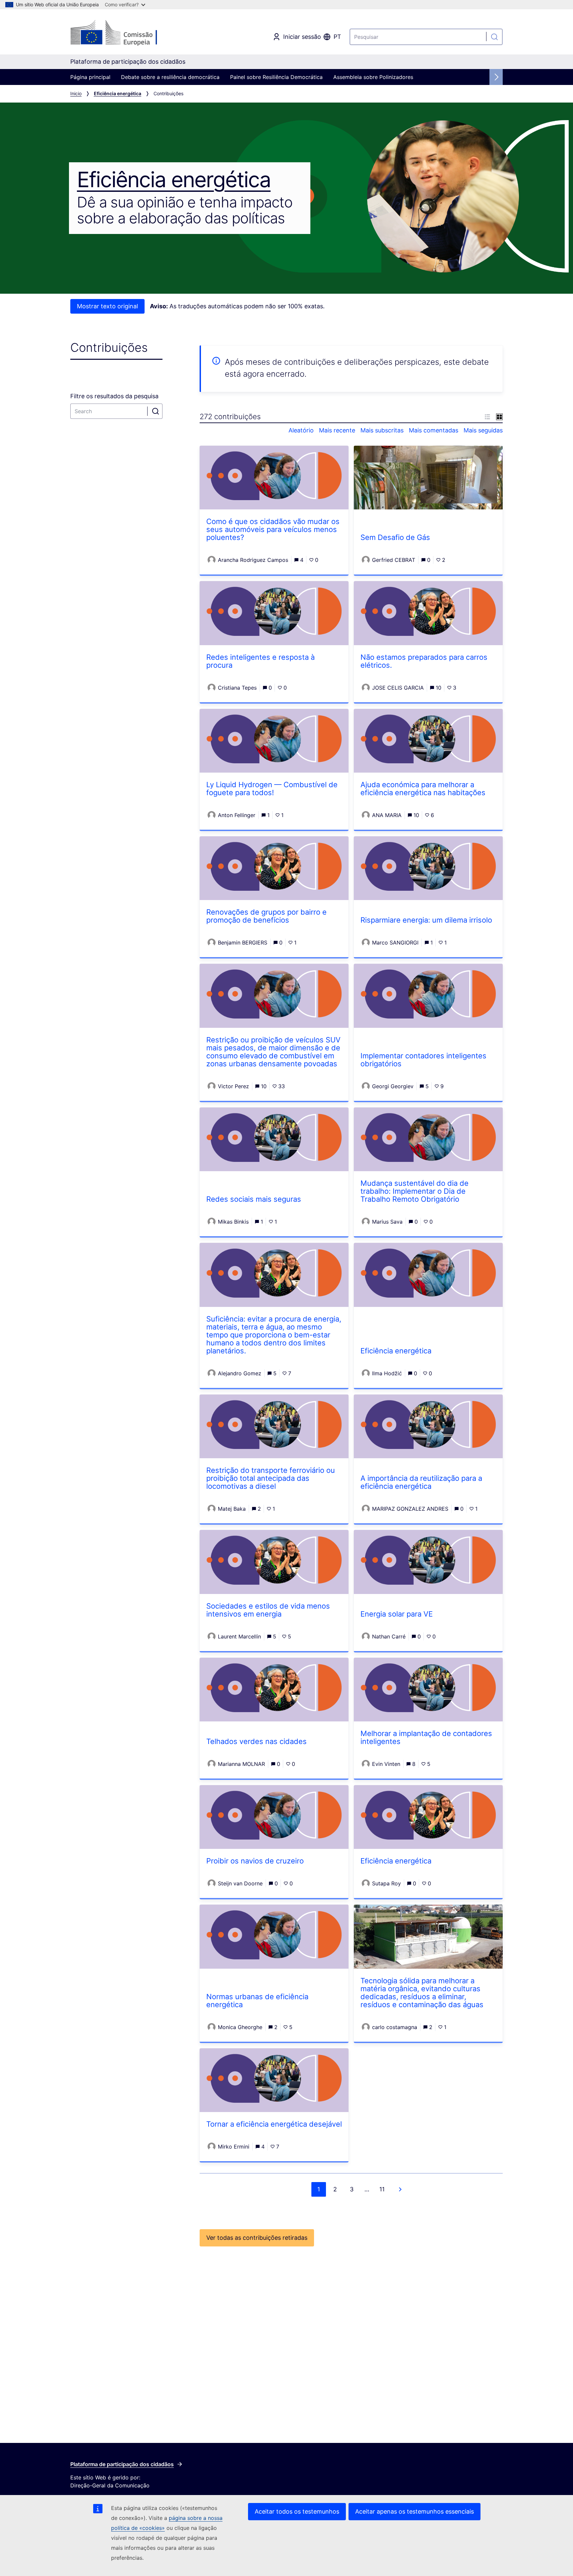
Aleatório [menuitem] (301, 430)
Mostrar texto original (107, 306)
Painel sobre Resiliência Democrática (276, 77)
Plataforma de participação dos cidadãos (122, 2464)
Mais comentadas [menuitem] (434, 430)
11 (382, 2189)
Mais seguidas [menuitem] (483, 430)
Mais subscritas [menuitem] (382, 430)
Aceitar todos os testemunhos (297, 2511)
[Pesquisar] (494, 37)
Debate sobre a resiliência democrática (170, 77)
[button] (487, 416)
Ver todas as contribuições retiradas (257, 2238)
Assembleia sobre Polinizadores (373, 77)
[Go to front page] (124, 33)
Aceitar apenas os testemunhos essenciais (414, 2511)
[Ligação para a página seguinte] (400, 2189)
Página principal (90, 77)
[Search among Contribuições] (156, 411)
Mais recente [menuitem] (337, 430)
